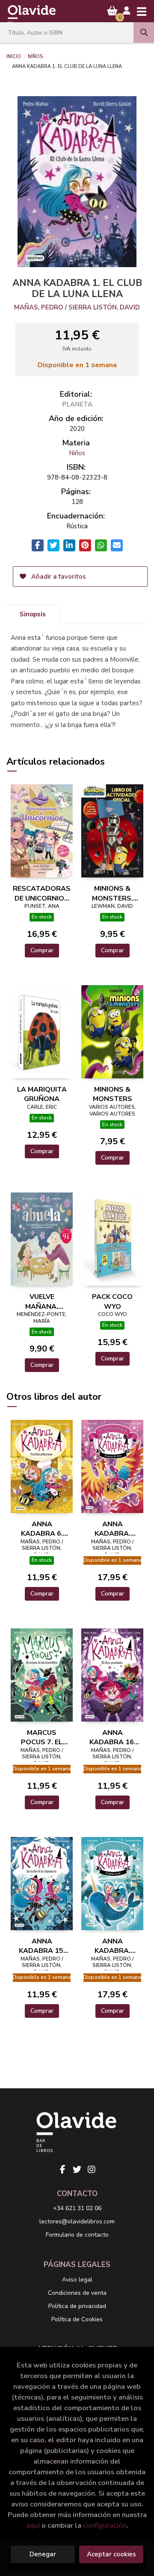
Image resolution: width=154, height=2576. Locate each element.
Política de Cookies (77, 2319)
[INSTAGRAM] (92, 2170)
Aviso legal (77, 2280)
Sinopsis (33, 614)
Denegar (43, 2554)
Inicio (14, 56)
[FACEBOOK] (62, 2170)
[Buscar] (144, 32)
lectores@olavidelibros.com (77, 2221)
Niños (35, 56)
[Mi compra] (112, 11)
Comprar (42, 950)
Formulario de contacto (77, 2235)
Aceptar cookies (111, 2554)
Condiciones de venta (77, 2293)
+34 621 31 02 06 (77, 2208)
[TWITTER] (77, 2170)
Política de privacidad (77, 2306)
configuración (105, 2525)
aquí (33, 2525)
